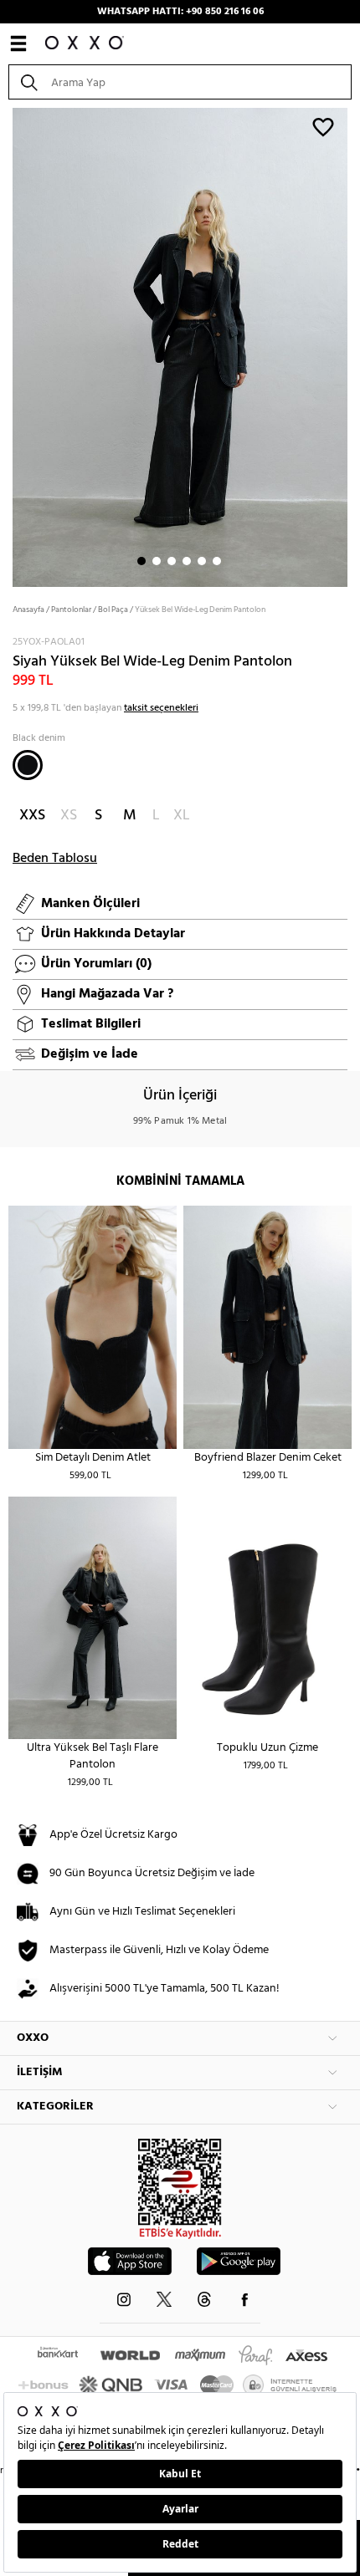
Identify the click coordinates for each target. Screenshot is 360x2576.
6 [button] (217, 561)
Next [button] (8, 346)
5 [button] (202, 561)
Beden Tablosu (55, 859)
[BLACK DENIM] (28, 765)
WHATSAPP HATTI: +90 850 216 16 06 (180, 12)
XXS (32, 816)
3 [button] (172, 561)
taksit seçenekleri (161, 708)
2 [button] (157, 561)
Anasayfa (28, 610)
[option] (180, 346)
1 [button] (141, 561)
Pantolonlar (71, 610)
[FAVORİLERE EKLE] (323, 126)
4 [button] (187, 561)
